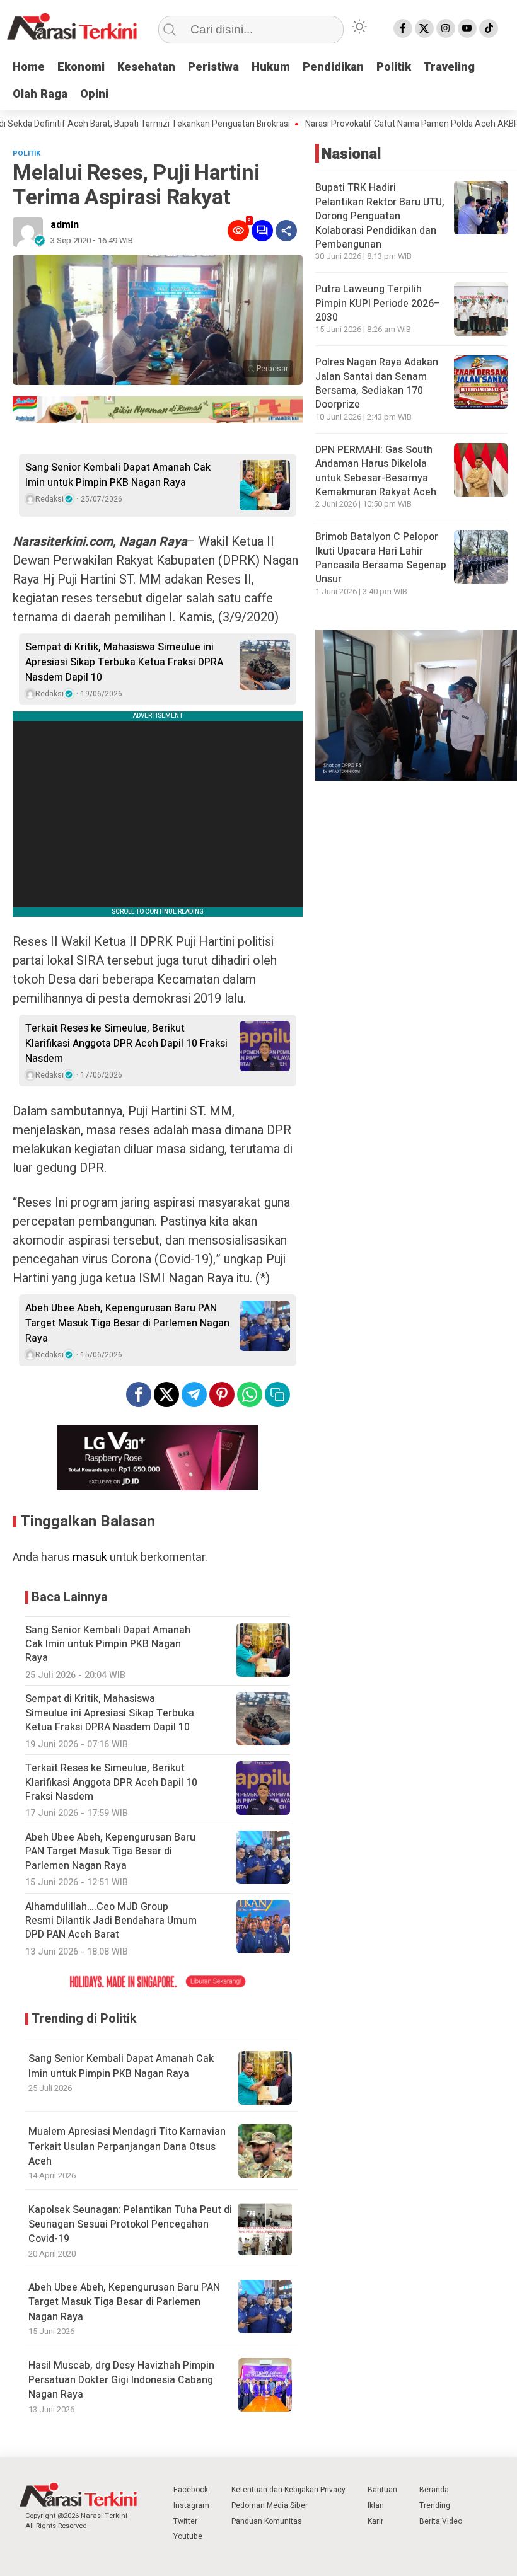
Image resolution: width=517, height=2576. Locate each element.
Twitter (185, 2521)
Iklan (376, 2505)
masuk (90, 1557)
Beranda (434, 2490)
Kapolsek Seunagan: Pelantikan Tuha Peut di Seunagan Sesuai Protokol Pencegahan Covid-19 (130, 2225)
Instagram (191, 2505)
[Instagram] (446, 28)
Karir (375, 2521)
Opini (94, 94)
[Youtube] (467, 28)
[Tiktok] (489, 28)
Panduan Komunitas (267, 2521)
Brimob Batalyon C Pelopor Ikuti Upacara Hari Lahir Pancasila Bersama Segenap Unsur (381, 558)
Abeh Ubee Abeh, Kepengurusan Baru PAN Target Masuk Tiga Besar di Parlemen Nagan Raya (127, 1323)
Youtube (188, 2536)
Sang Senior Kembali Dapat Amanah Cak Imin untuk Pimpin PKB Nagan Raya (118, 475)
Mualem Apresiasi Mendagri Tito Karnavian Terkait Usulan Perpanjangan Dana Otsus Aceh (127, 2147)
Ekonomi (81, 67)
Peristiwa (213, 67)
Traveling (449, 67)
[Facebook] (403, 28)
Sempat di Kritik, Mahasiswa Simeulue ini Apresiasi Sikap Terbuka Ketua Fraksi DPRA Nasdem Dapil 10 (124, 662)
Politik (394, 67)
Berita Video (441, 2521)
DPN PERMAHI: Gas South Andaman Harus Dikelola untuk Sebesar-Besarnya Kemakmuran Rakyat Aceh (376, 471)
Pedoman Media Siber (270, 2505)
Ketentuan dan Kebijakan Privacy (288, 2490)
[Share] (286, 231)
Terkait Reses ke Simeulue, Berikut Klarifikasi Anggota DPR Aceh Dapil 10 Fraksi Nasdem (126, 1044)
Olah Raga (40, 94)
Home (29, 67)
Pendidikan (333, 67)
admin (65, 225)
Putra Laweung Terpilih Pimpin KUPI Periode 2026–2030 (378, 303)
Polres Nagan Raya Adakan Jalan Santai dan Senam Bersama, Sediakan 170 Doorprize (377, 383)
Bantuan (382, 2490)
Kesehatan (146, 67)
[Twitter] (424, 28)
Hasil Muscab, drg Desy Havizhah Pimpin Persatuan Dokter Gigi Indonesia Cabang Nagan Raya (121, 2380)
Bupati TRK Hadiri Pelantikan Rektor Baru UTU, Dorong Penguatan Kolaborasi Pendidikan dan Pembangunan (380, 216)
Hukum (271, 67)
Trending (435, 2505)
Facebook (191, 2490)
